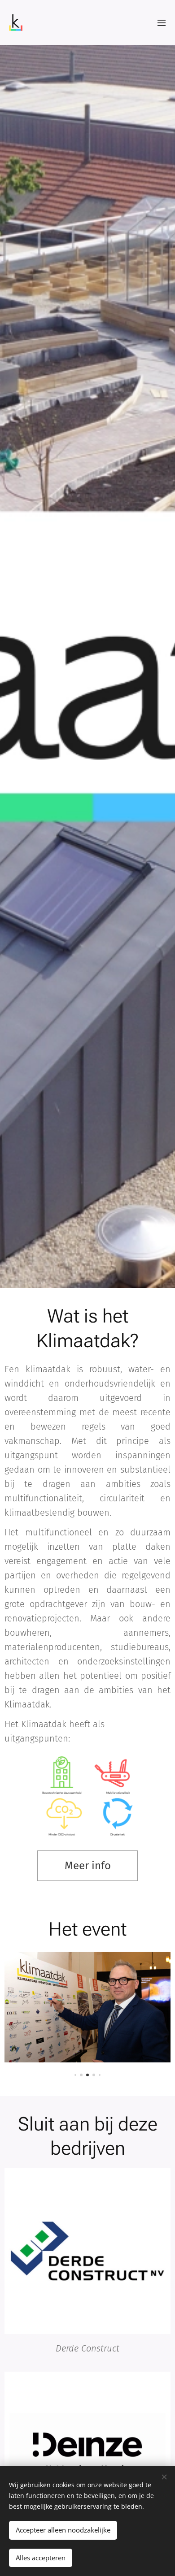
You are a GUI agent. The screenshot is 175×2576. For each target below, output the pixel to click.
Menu (162, 22)
